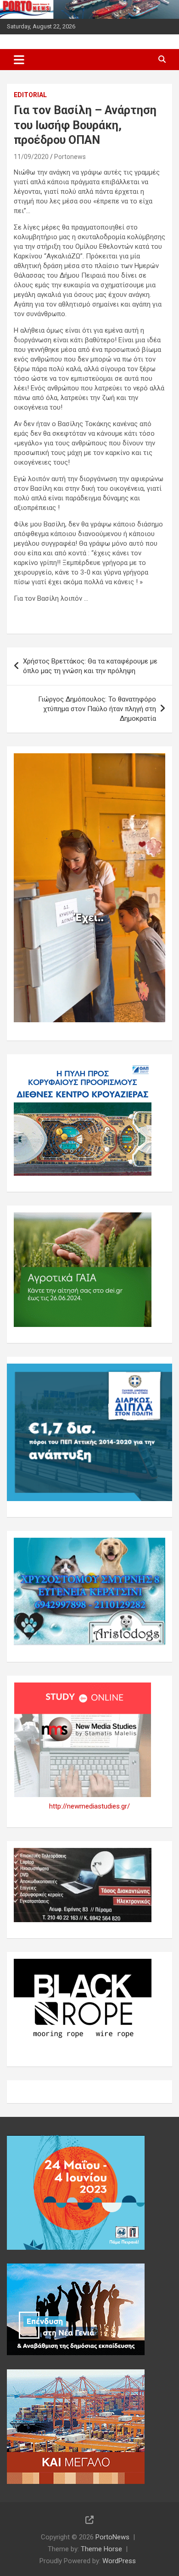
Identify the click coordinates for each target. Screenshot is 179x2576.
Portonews (70, 157)
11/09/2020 (31, 157)
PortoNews (112, 2537)
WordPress (119, 2561)
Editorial (30, 95)
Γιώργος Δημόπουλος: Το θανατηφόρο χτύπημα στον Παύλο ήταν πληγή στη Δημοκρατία (97, 709)
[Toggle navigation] (19, 60)
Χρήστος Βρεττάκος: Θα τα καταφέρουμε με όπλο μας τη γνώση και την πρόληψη (90, 666)
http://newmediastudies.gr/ (89, 1806)
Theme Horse (101, 2549)
